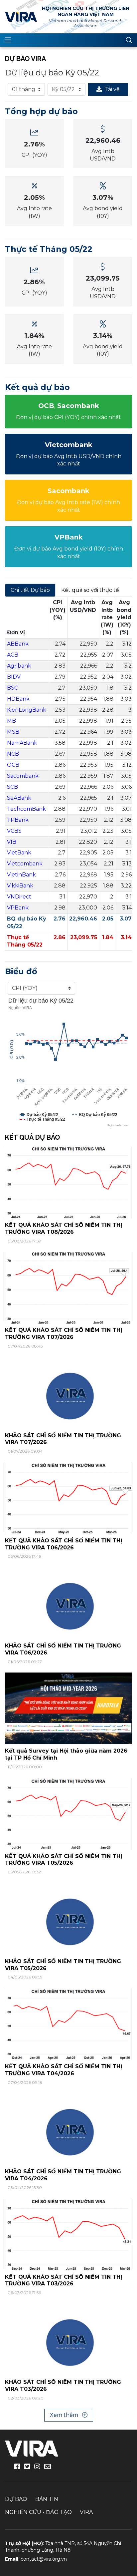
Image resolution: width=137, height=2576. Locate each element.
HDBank (18, 699)
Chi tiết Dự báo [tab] (30, 590)
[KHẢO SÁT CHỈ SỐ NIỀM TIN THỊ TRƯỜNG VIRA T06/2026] (68, 1603)
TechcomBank (26, 809)
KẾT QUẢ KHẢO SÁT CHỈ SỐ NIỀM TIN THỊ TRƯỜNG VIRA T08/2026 (64, 1228)
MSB (13, 732)
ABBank (18, 644)
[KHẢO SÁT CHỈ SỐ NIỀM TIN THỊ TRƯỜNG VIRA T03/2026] (68, 2339)
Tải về (112, 89)
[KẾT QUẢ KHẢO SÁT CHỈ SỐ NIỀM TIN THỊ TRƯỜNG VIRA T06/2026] (68, 1498)
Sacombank (23, 776)
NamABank (22, 743)
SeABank (19, 798)
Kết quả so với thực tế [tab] (90, 590)
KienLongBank (27, 710)
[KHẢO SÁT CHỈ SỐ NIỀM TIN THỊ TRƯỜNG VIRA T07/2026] (68, 1392)
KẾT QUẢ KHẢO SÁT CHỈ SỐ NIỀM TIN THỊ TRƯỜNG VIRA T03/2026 (64, 2280)
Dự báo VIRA (25, 59)
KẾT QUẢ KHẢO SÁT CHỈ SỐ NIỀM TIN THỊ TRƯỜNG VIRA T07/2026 (64, 1334)
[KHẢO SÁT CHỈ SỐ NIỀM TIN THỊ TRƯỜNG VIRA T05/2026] (68, 1919)
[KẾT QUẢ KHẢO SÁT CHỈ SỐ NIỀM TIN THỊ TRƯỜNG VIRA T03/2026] (68, 2234)
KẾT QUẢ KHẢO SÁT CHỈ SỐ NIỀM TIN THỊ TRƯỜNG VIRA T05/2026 (64, 1860)
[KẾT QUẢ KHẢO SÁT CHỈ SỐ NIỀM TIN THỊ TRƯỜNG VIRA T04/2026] (68, 2024)
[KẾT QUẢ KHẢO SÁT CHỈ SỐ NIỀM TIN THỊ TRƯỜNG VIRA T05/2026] (68, 1813)
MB (11, 721)
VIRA (21, 17)
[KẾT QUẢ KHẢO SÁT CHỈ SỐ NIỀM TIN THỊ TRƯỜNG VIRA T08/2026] (68, 1182)
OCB (13, 765)
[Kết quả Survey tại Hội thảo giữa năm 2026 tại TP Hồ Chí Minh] (68, 1708)
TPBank (18, 820)
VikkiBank (20, 886)
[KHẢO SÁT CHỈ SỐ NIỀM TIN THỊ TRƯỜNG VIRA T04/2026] (68, 2129)
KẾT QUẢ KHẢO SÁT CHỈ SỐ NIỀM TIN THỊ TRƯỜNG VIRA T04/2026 (64, 2070)
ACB (13, 655)
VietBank (19, 853)
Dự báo (16, 2499)
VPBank (18, 908)
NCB (13, 754)
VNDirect (19, 897)
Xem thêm (65, 2415)
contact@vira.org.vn (44, 2559)
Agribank (19, 666)
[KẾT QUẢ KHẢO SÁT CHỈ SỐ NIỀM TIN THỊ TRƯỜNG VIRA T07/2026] (68, 1287)
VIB (12, 842)
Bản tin (47, 2499)
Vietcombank (25, 864)
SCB (12, 787)
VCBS (14, 831)
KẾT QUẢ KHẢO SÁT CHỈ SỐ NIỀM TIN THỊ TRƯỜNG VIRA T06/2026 (64, 1544)
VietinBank (21, 875)
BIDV (14, 677)
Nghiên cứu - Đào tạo (38, 2512)
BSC (12, 688)
